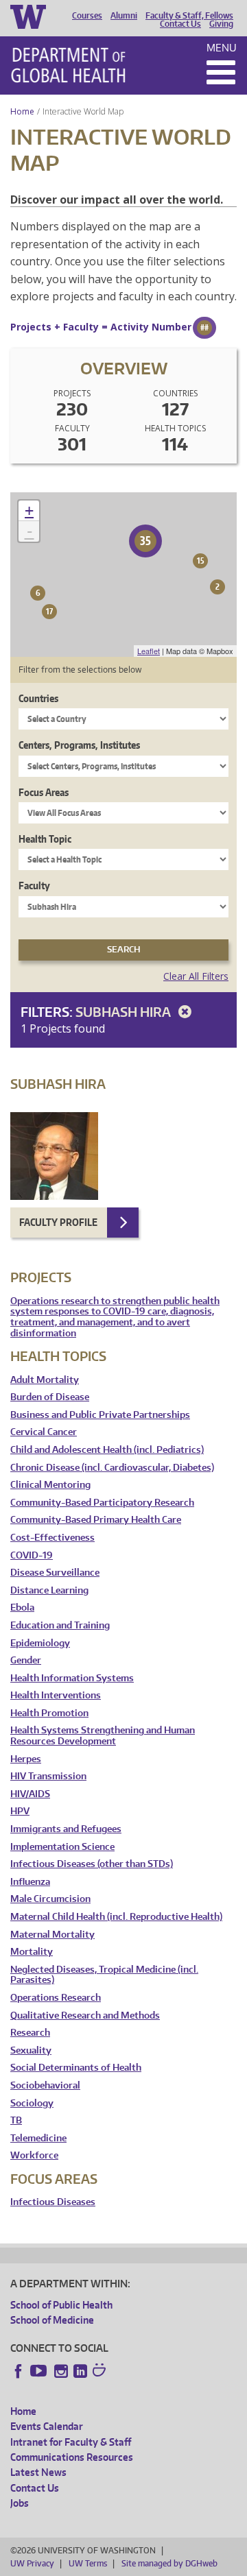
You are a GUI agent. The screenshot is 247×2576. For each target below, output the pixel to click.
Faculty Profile (58, 1222)
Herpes (26, 1759)
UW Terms (88, 2563)
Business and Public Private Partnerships (100, 1415)
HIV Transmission (48, 1776)
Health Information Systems (72, 1678)
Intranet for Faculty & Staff (71, 2442)
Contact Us (180, 24)
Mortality (32, 1952)
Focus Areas (44, 792)
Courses (87, 16)
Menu (222, 48)
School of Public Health (61, 2305)
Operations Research (56, 1998)
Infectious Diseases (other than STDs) (92, 1864)
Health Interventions (56, 1695)
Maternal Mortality (52, 1935)
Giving (221, 24)
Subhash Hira (125, 1012)
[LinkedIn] (80, 2371)
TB (16, 2120)
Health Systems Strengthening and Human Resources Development (103, 1736)
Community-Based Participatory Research (102, 1503)
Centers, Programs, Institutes (79, 745)
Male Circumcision (50, 1899)
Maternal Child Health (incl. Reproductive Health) (116, 1917)
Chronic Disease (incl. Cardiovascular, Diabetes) (112, 1468)
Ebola (22, 1608)
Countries (38, 698)
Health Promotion (49, 1713)
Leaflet (149, 651)
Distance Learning (49, 1590)
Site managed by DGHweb (169, 2563)
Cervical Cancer (44, 1432)
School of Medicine (52, 2320)
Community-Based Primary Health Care (96, 1520)
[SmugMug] (101, 2372)
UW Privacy (32, 2563)
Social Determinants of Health (76, 2068)
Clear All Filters (196, 976)
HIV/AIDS (30, 1794)
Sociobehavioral (45, 2085)
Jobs (20, 2503)
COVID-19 (32, 1555)
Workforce (34, 2155)
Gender (26, 1660)
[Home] (68, 65)
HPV (20, 1811)
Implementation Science (62, 1847)
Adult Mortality (45, 1380)
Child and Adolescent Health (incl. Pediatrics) (107, 1450)
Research (30, 2033)
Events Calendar (47, 2426)
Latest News (38, 2472)
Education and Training (60, 1625)
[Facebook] (19, 2371)
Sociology (32, 2103)
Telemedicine (38, 2138)
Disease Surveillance (55, 1573)
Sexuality (31, 2050)
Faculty (34, 886)
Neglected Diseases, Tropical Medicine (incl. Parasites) (104, 1975)
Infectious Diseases (53, 2202)
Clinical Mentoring (50, 1485)
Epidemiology (40, 1643)
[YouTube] (40, 2371)
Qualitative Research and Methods (85, 2015)
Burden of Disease (50, 1397)
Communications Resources (72, 2457)
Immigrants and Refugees (66, 1829)
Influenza (30, 1882)
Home (22, 111)
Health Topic (45, 839)
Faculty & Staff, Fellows (189, 16)
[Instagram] (61, 2371)
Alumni (124, 16)
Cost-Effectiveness (52, 1538)
